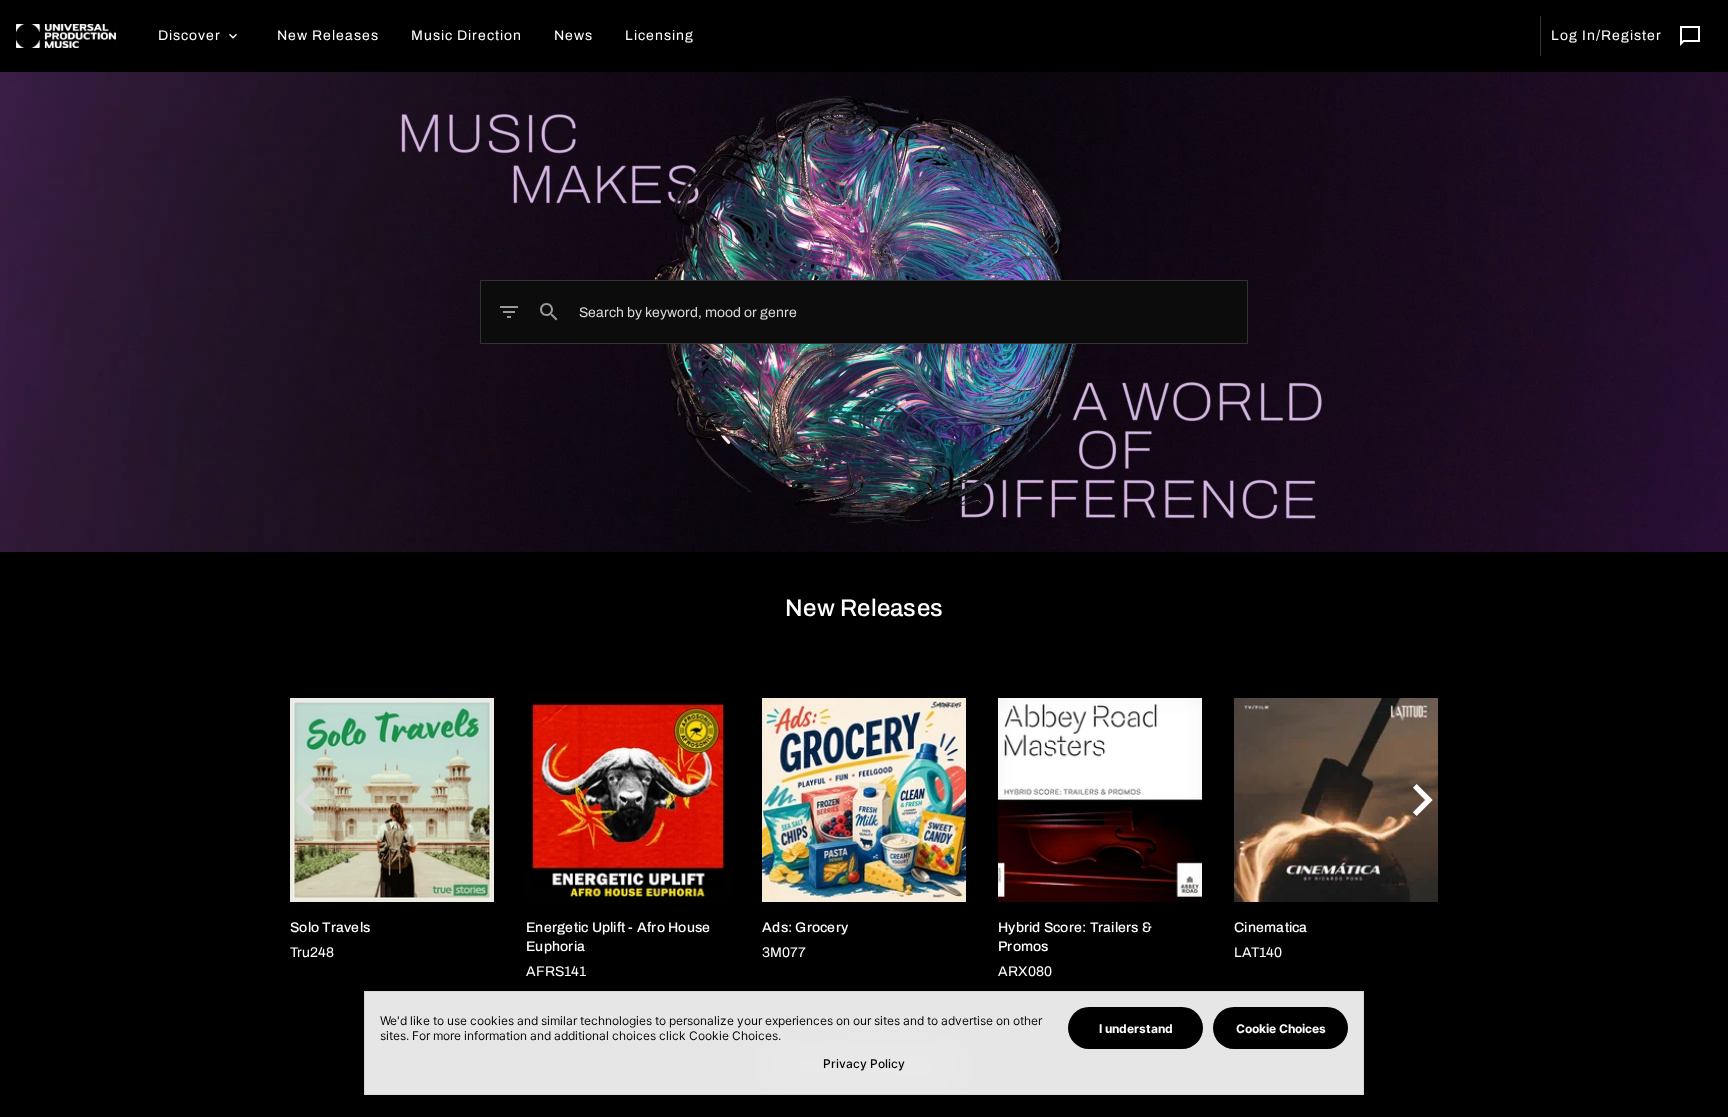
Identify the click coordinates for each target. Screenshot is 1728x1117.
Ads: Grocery (805, 927)
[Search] (549, 312)
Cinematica (1271, 927)
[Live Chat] (1690, 36)
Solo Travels (330, 927)
